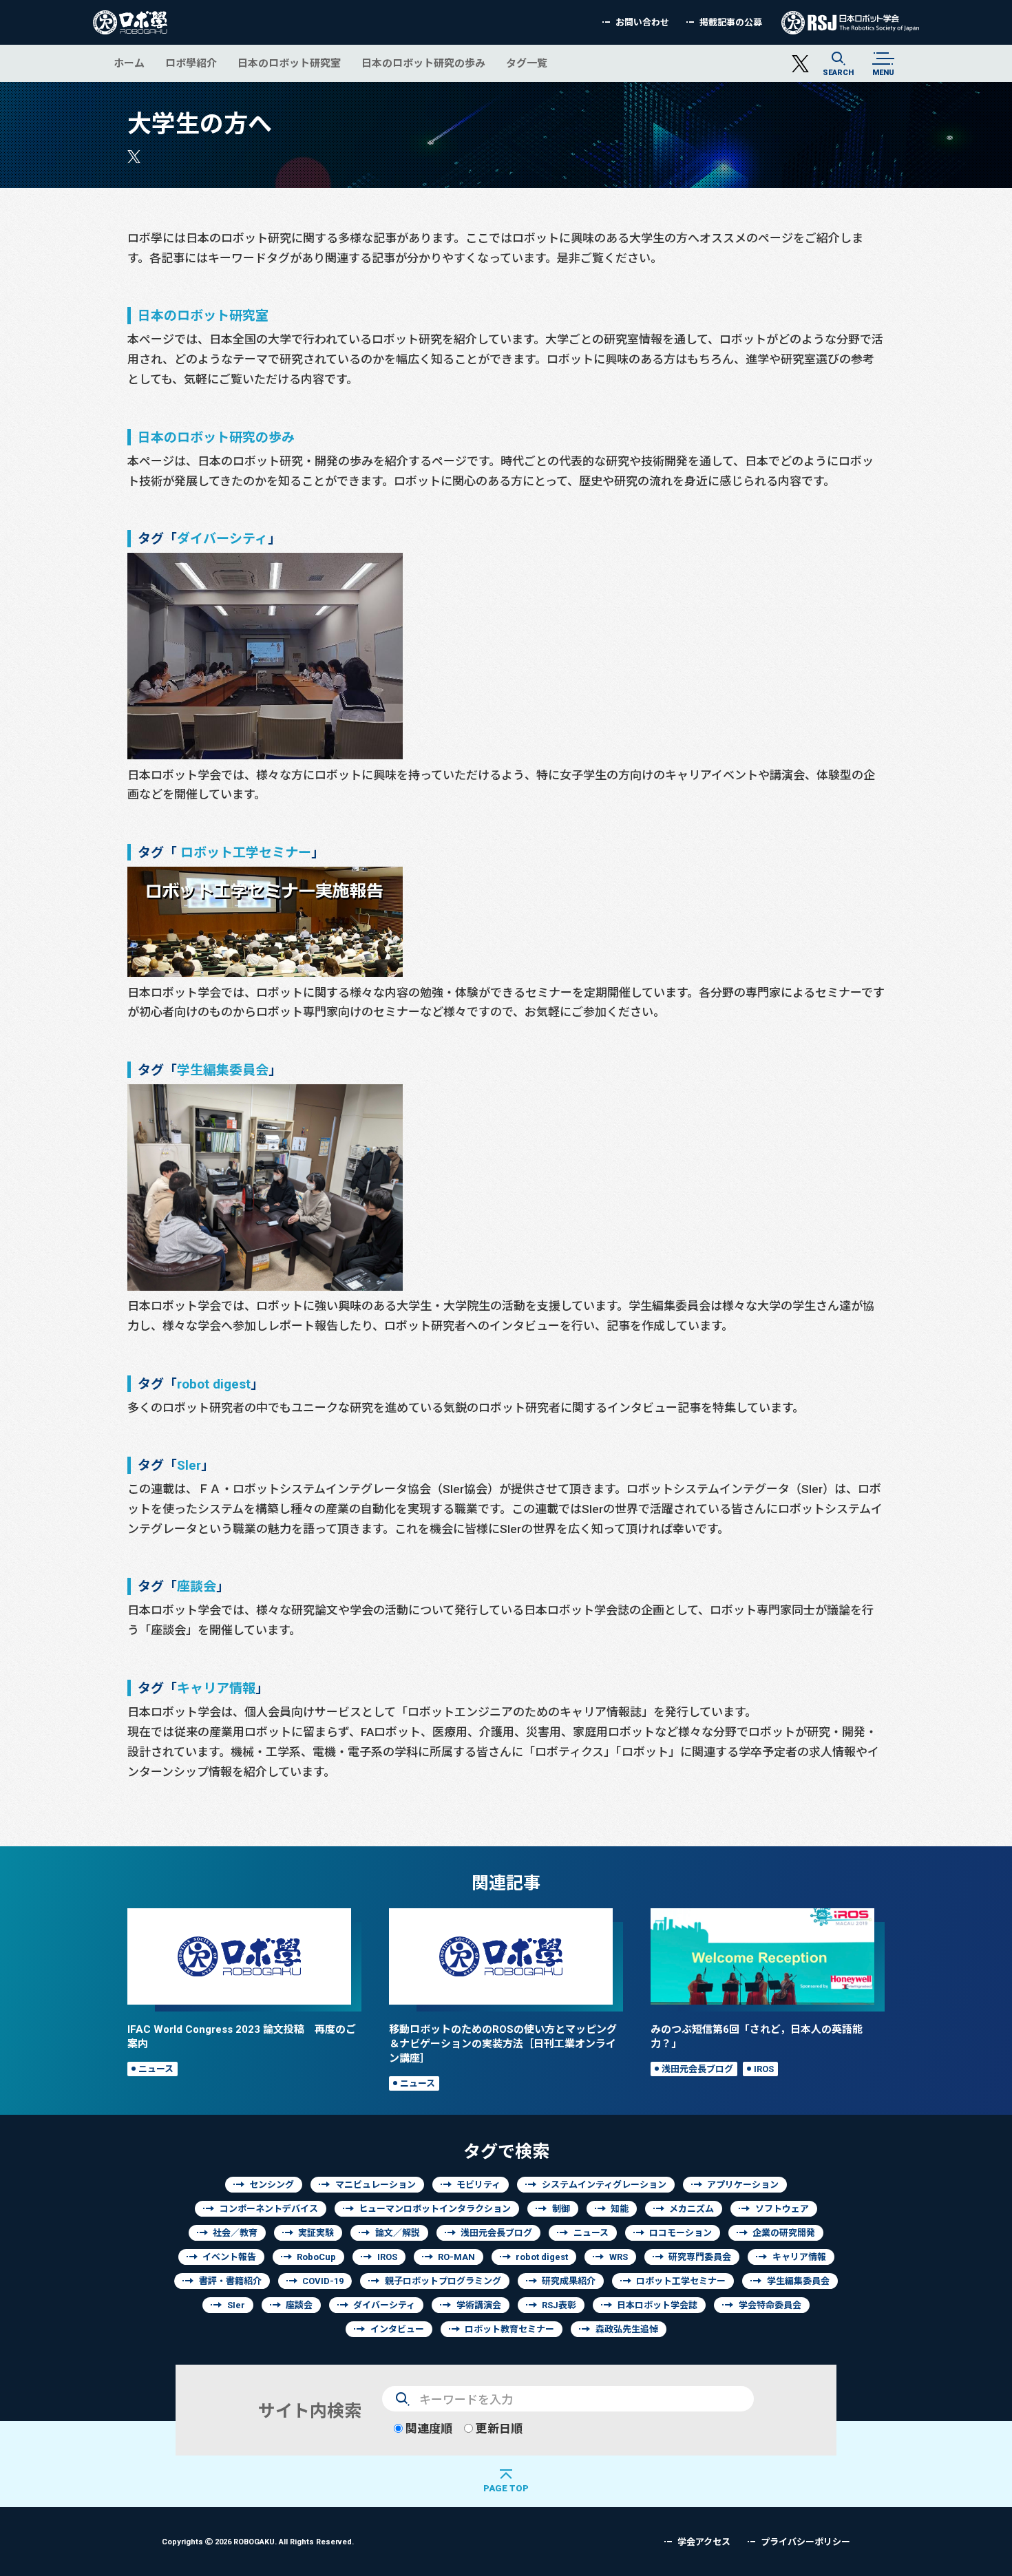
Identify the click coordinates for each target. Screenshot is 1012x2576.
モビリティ (478, 2185)
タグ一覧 (527, 63)
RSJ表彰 (559, 2305)
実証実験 (316, 2233)
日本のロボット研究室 (289, 63)
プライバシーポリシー (805, 2542)
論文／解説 (398, 2233)
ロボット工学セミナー (246, 852)
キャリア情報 (216, 1688)
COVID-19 (323, 2281)
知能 (620, 2209)
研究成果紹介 (569, 2281)
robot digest (214, 1383)
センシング (272, 2185)
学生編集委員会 (223, 1069)
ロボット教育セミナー (509, 2329)
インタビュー (397, 2329)
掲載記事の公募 (731, 22)
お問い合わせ (642, 22)
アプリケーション (743, 2185)
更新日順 (498, 2428)
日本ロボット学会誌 (657, 2305)
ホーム (129, 63)
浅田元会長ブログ (697, 2069)
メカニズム (692, 2209)
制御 (561, 2209)
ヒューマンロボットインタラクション (435, 2209)
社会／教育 (235, 2233)
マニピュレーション (376, 2185)
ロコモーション (681, 2233)
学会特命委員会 (770, 2305)
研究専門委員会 (700, 2257)
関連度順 (428, 2428)
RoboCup (316, 2257)
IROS (764, 2069)
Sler (189, 1465)
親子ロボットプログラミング (443, 2281)
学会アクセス (704, 2542)
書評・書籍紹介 (230, 2281)
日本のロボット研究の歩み (423, 63)
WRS (619, 2257)
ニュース (156, 2069)
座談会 (197, 1586)
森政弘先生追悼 (627, 2329)
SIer (236, 2305)
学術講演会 (479, 2305)
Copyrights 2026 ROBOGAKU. (258, 2541)
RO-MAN (456, 2257)
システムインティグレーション (604, 2185)
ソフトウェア (782, 2209)
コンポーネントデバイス (269, 2209)
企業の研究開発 (784, 2233)
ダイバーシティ (222, 538)
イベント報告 (229, 2257)
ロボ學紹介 (191, 63)
